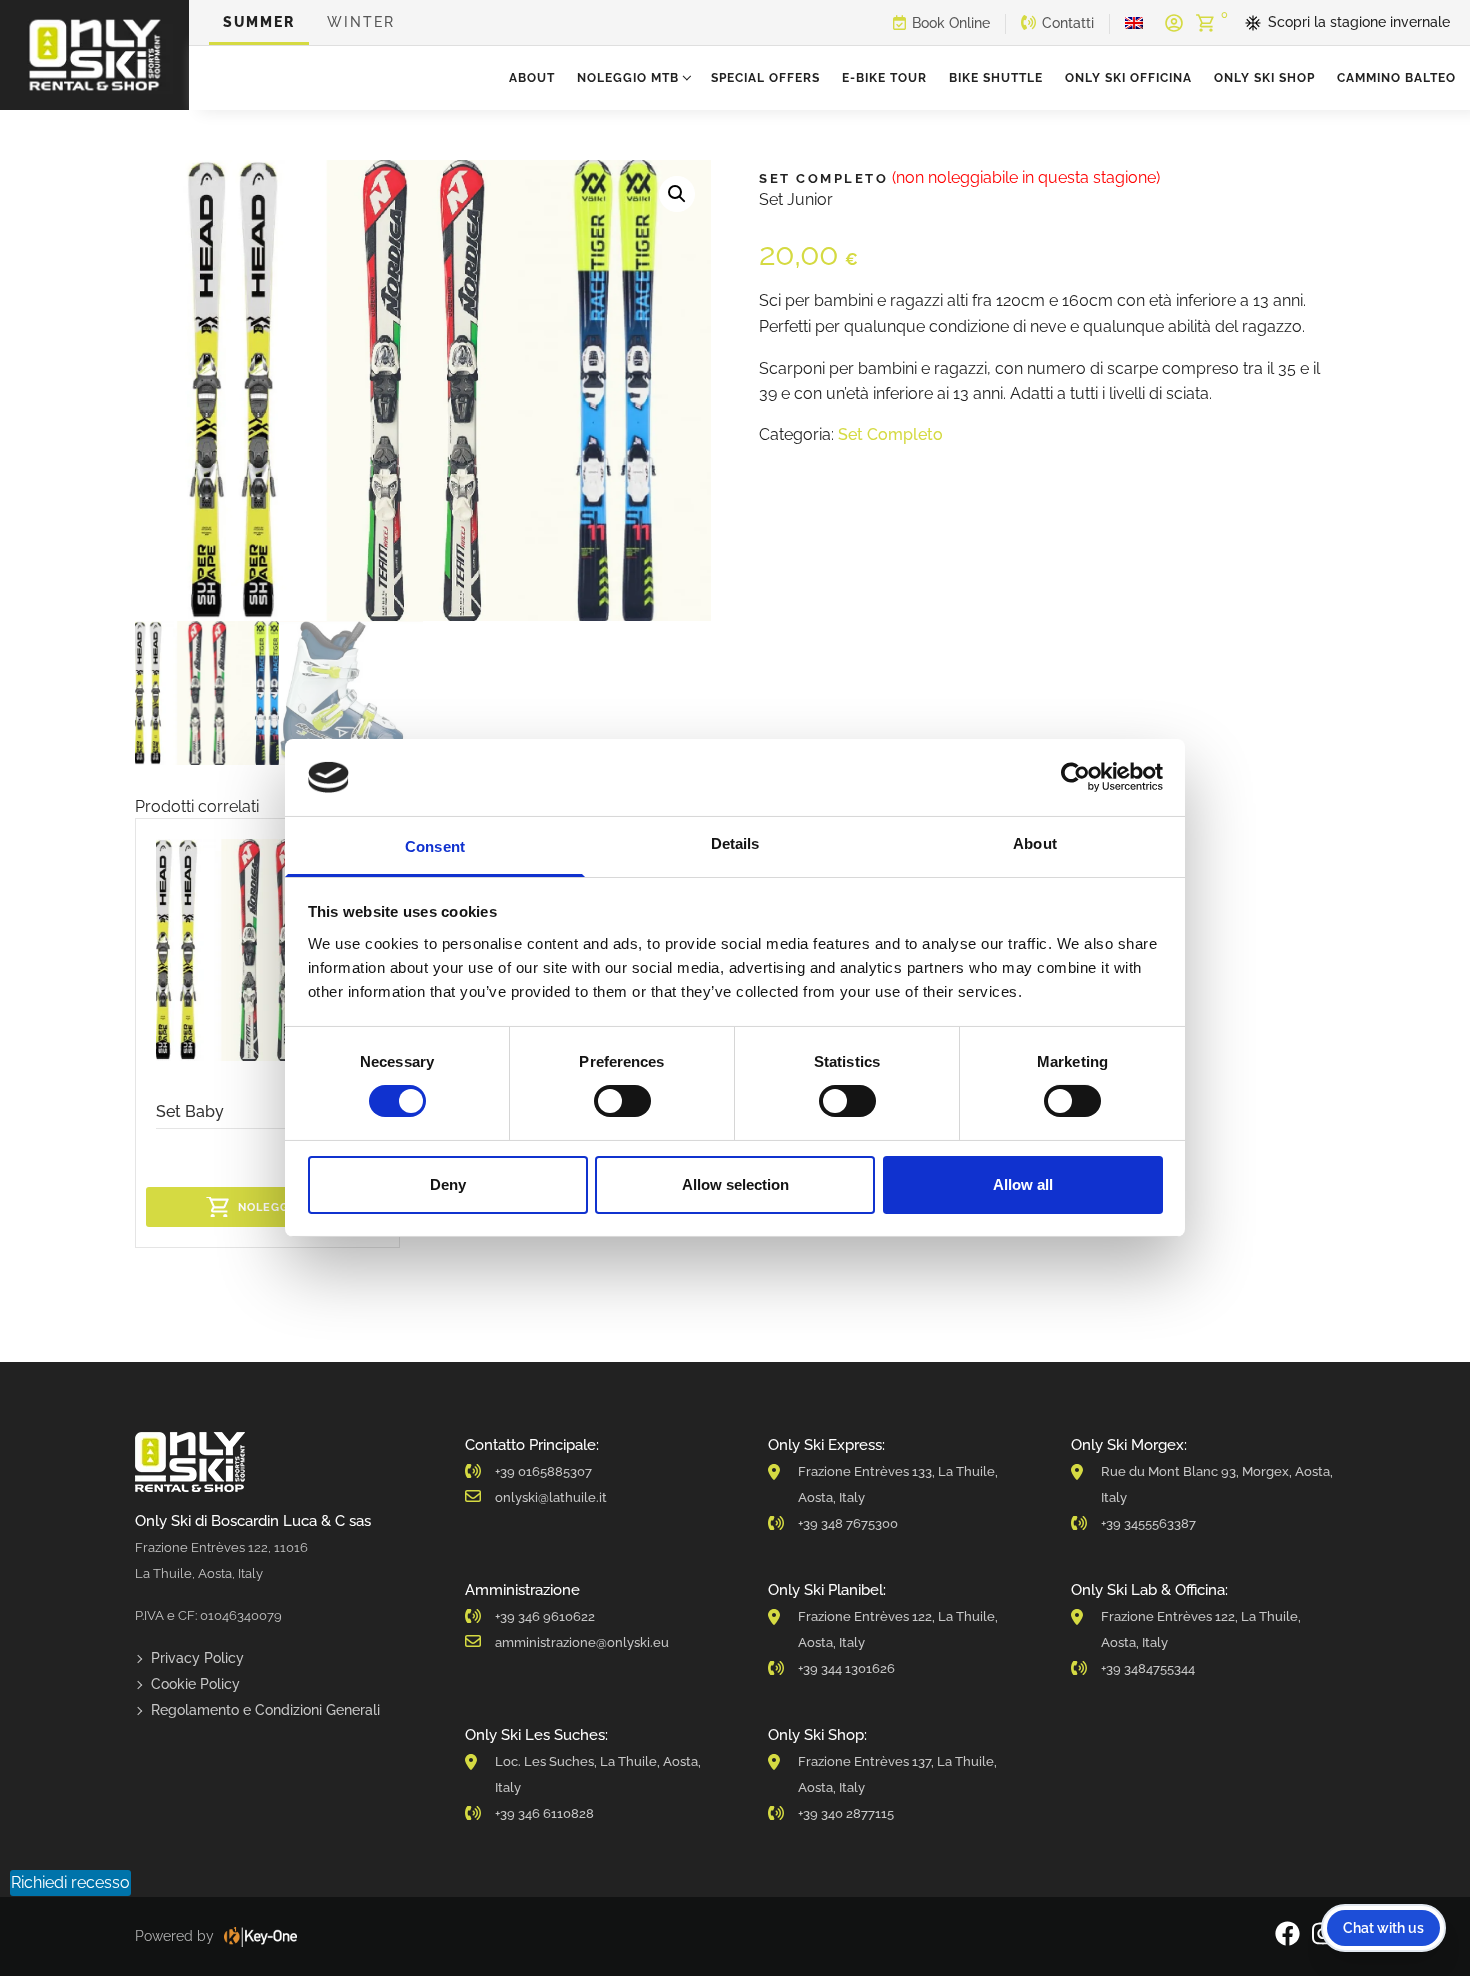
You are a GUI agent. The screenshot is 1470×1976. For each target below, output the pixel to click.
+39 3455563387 (1148, 1523)
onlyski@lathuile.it (551, 1497)
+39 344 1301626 (846, 1668)
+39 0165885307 (543, 1471)
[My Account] (1174, 23)
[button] (677, 194)
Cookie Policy (195, 1684)
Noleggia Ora (284, 1207)
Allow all (1023, 1184)
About (532, 78)
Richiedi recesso (70, 1882)
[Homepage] (94, 55)
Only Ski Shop (1264, 78)
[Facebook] (1287, 1936)
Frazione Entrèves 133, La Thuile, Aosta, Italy (898, 1484)
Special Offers (765, 78)
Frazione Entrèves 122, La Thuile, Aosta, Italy (898, 1629)
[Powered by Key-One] (260, 1937)
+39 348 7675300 (848, 1523)
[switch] (622, 1101)
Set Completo (890, 434)
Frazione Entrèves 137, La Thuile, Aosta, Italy (897, 1774)
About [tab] (1035, 843)
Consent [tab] (435, 846)
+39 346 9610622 (545, 1616)
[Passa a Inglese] (1134, 23)
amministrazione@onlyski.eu (582, 1642)
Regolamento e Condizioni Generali (265, 1710)
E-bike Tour (884, 78)
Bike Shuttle (996, 78)
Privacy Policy (197, 1658)
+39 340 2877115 (846, 1813)
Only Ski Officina (1128, 78)
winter (361, 22)
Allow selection (735, 1184)
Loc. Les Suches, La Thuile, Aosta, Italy (598, 1774)
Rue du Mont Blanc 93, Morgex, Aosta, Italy (1217, 1484)
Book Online (951, 23)
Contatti (1068, 23)
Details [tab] (735, 843)
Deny (448, 1184)
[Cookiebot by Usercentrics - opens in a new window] (1075, 777)
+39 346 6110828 (544, 1813)
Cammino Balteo (1396, 78)
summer (259, 22)
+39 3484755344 (1148, 1668)
